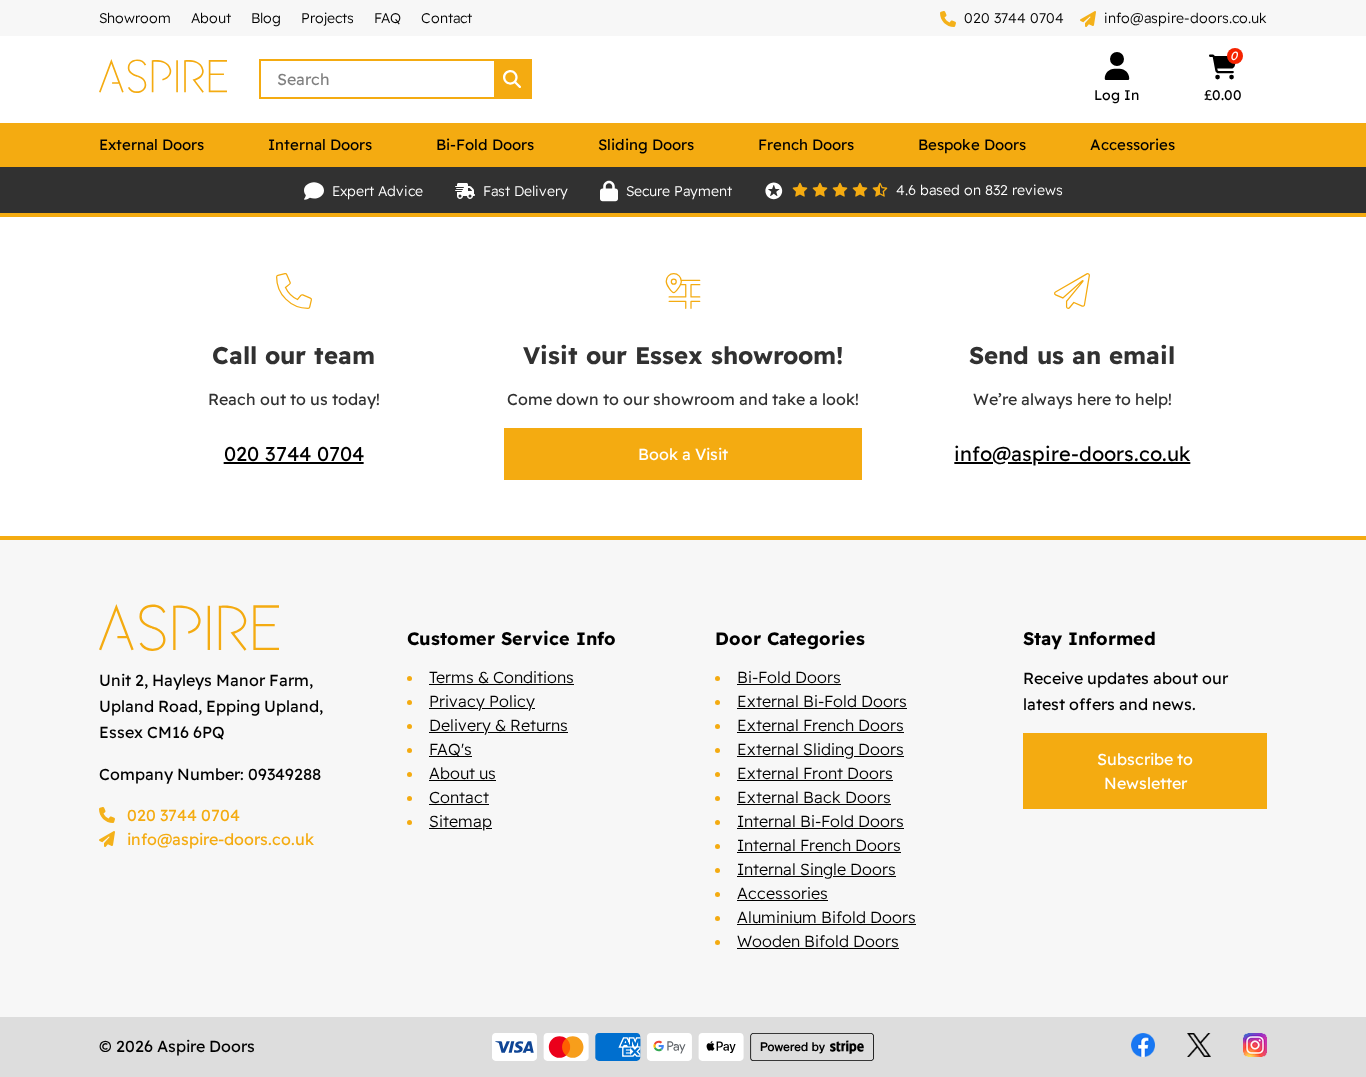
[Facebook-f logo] (1143, 1045)
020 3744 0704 (1012, 18)
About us (462, 773)
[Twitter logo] (1199, 1045)
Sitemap (460, 821)
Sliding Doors (646, 144)
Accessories (1132, 144)
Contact (446, 18)
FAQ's (450, 749)
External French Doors (820, 725)
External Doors (151, 144)
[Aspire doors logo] (163, 79)
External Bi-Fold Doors (822, 701)
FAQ (387, 18)
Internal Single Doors (816, 869)
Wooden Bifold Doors (818, 941)
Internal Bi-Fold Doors (820, 821)
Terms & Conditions (501, 677)
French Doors (806, 144)
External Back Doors (814, 797)
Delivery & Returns (498, 725)
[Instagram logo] (1255, 1045)
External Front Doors (815, 773)
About (211, 18)
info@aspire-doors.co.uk (1185, 18)
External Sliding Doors (820, 749)
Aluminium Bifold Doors (826, 917)
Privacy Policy (482, 701)
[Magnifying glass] (514, 79)
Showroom (135, 18)
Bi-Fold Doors (485, 144)
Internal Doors (320, 144)
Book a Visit (683, 454)
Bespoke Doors (972, 144)
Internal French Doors (819, 845)
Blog (266, 18)
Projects (327, 18)
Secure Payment (679, 191)
